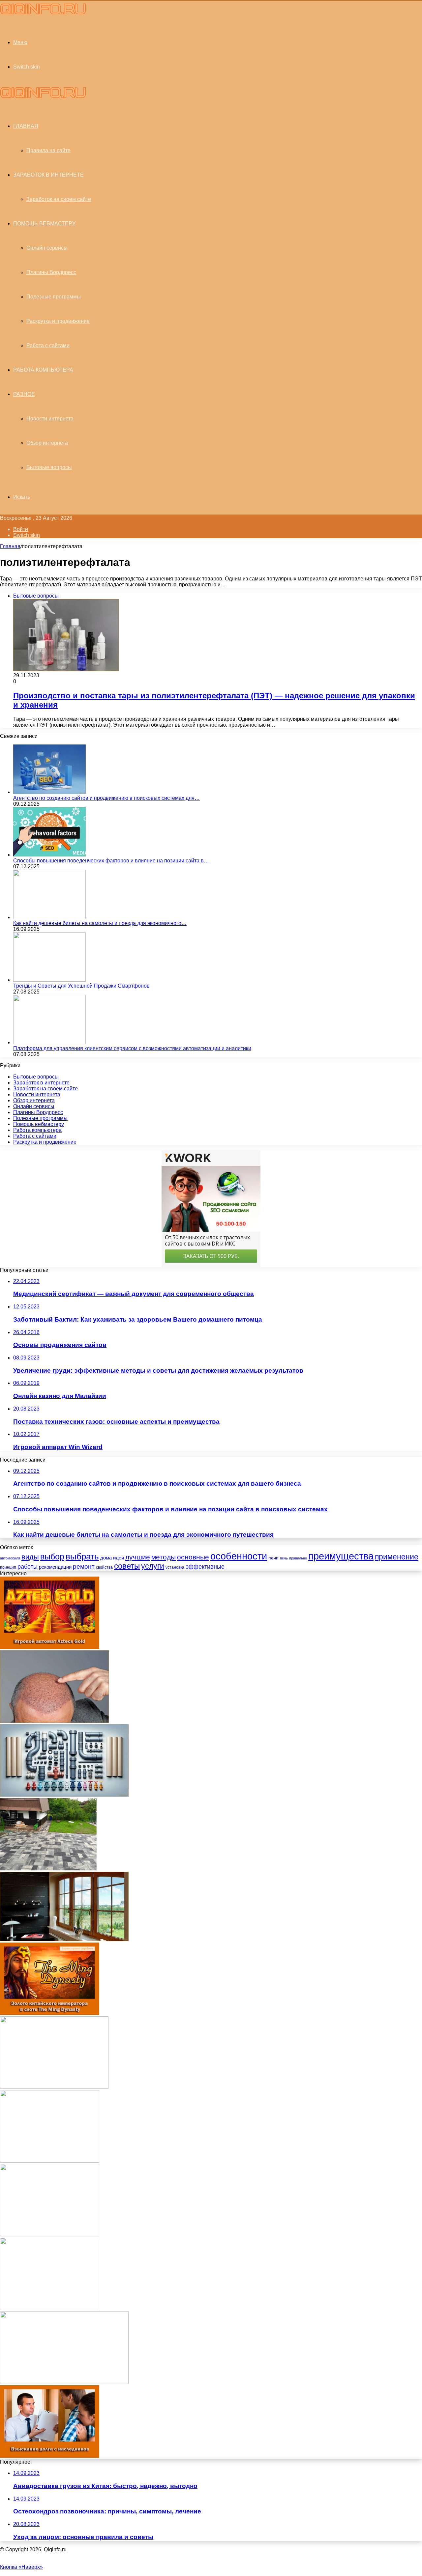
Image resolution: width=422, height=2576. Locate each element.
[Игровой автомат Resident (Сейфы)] (50, 2161)
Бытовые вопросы (49, 467)
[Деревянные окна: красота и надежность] (64, 1939)
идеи (119, 1558)
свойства (104, 1567)
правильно (298, 1558)
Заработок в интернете (48, 175)
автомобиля (10, 1558)
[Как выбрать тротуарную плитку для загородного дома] (48, 1869)
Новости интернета (50, 419)
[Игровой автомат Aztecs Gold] (50, 1647)
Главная (10, 546)
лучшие (138, 1557)
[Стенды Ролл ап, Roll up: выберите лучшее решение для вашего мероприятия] (54, 2087)
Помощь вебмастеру (44, 224)
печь (284, 1558)
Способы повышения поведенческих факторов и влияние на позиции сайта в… (111, 861)
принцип (8, 1567)
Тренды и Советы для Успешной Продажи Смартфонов (81, 986)
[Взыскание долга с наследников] (50, 2456)
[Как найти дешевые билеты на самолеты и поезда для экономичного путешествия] (49, 917)
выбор (52, 1557)
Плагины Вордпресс (51, 272)
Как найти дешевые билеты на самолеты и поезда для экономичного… (100, 923)
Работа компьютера (43, 370)
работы (28, 1567)
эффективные (205, 1567)
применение (397, 1557)
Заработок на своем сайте (59, 199)
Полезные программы (54, 297)
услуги (153, 1566)
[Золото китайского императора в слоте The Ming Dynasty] (50, 2013)
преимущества (341, 1556)
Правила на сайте (48, 150)
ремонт (84, 1567)
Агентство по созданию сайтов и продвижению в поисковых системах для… (106, 798)
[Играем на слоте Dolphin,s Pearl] (50, 2235)
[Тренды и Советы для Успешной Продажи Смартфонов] (49, 980)
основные (193, 1557)
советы (127, 1566)
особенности (239, 1556)
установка (175, 1567)
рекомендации (55, 1567)
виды (30, 1557)
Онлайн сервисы (47, 248)
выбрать (82, 1556)
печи (273, 1558)
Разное (24, 394)
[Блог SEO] (43, 13)
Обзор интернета (47, 443)
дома (106, 1558)
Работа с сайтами (48, 345)
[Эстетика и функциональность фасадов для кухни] (64, 2382)
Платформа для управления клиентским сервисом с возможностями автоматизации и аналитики (132, 1048)
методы (164, 1557)
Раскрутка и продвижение (58, 321)
